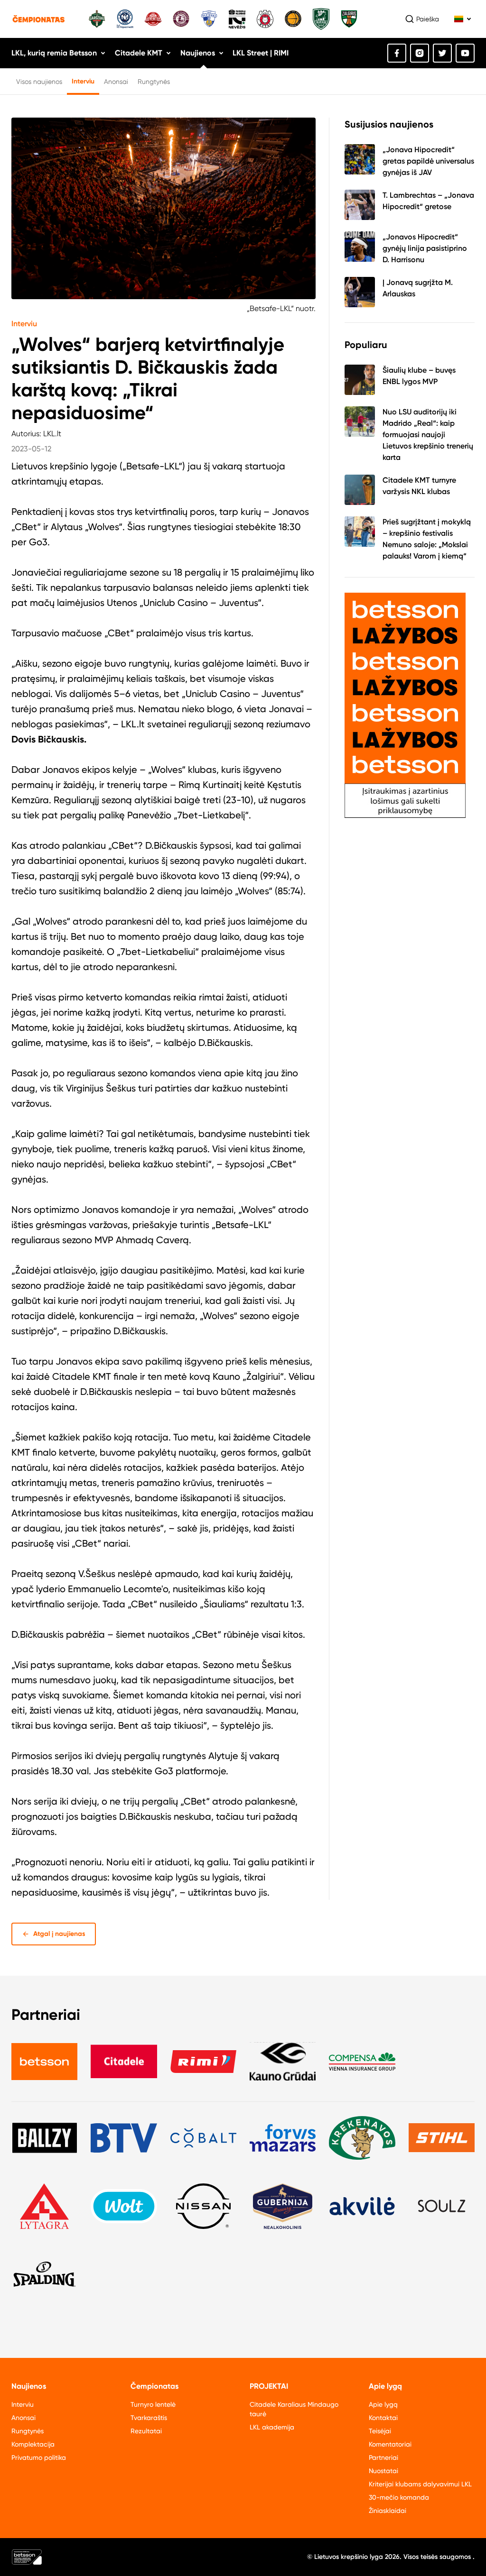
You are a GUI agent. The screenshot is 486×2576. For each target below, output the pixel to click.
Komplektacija (33, 2444)
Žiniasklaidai (388, 2511)
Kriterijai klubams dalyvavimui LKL (420, 2484)
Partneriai (383, 2457)
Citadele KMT (139, 53)
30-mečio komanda (399, 2497)
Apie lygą (383, 2404)
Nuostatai (383, 2471)
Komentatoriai (390, 2444)
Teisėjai (380, 2431)
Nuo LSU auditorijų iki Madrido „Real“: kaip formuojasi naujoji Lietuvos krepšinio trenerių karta (428, 435)
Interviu (83, 81)
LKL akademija (272, 2427)
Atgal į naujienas (59, 1934)
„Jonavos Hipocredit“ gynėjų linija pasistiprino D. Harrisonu (425, 248)
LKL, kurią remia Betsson (54, 53)
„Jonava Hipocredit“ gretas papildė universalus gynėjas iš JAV (428, 161)
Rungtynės (154, 82)
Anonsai (116, 82)
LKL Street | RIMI (261, 53)
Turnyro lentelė (153, 2404)
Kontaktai (383, 2418)
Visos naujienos (39, 82)
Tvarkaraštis (149, 2418)
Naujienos (198, 53)
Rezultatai (146, 2431)
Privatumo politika (39, 2457)
